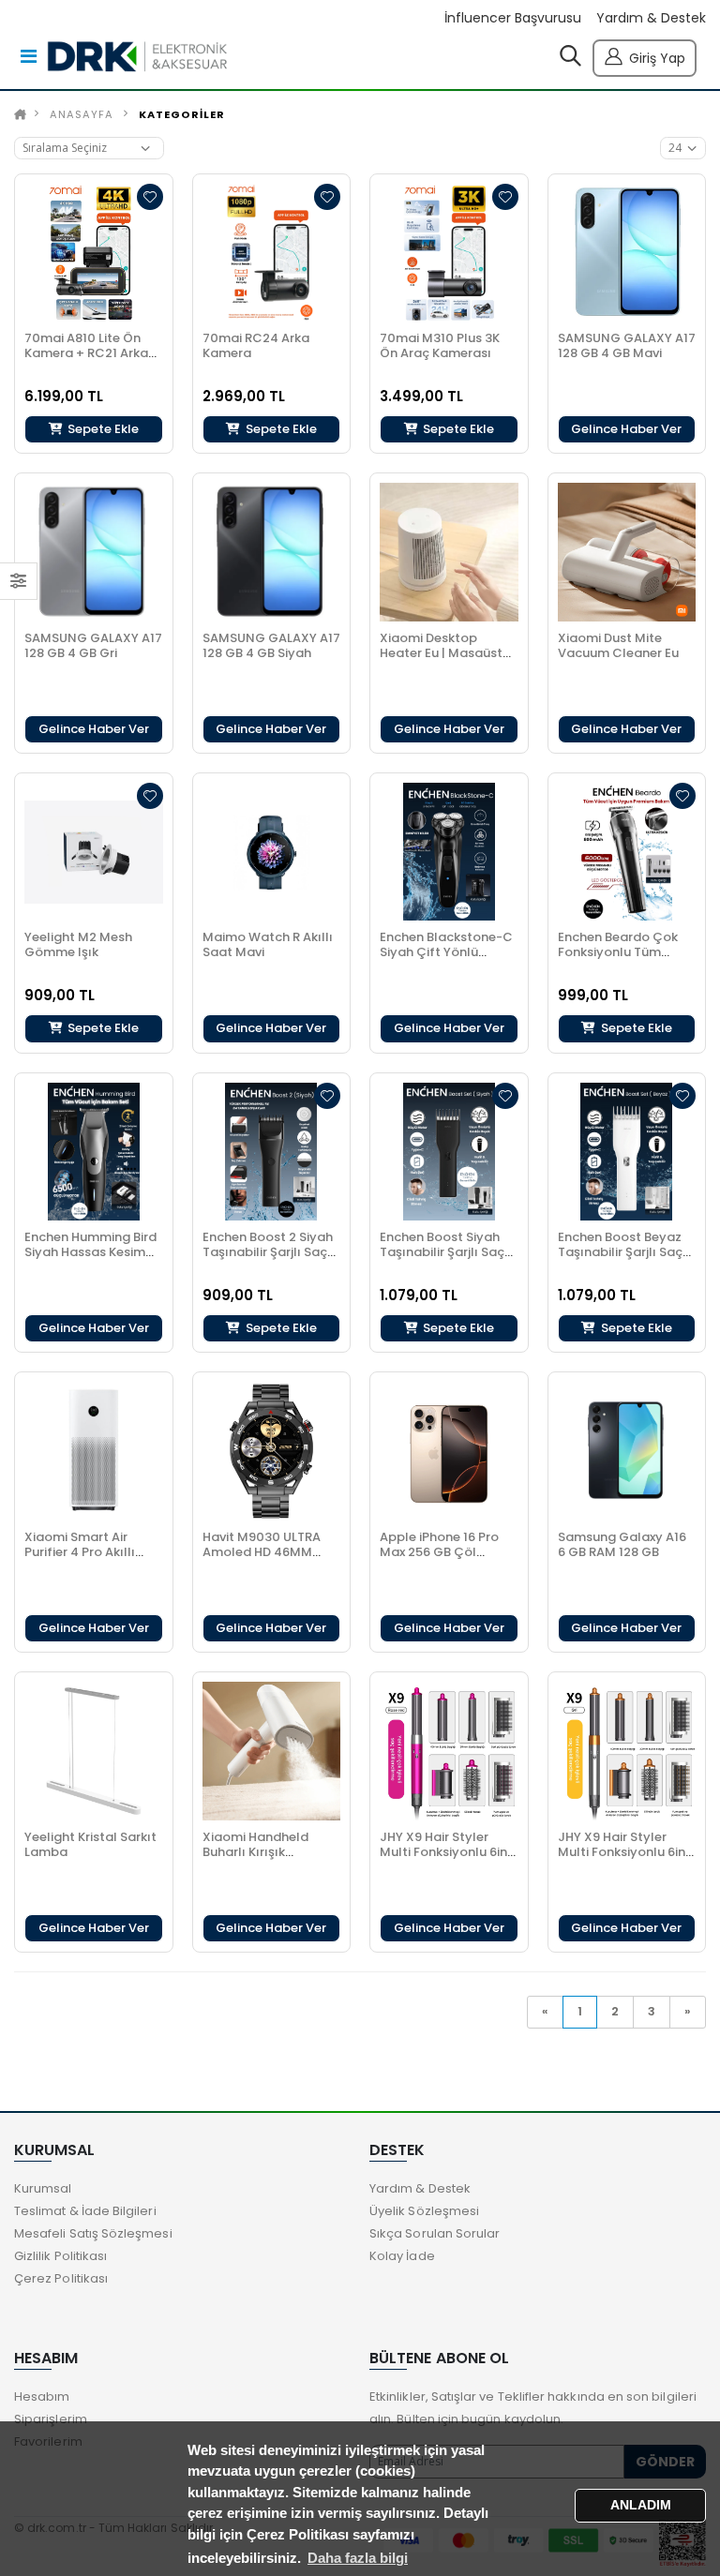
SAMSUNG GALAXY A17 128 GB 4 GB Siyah (271, 645)
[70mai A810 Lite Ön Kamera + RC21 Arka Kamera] (94, 253)
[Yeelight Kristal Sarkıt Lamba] (94, 1751)
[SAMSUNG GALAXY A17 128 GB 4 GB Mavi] (627, 253)
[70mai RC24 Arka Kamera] (272, 253)
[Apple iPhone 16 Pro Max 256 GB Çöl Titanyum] (449, 1451)
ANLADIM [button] (641, 2505)
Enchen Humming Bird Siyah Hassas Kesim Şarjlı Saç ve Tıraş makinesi (90, 1259)
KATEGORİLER (182, 114)
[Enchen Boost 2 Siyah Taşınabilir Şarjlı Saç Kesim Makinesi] (272, 1152)
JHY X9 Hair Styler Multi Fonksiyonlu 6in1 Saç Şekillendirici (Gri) (625, 1852)
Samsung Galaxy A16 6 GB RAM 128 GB (622, 1544)
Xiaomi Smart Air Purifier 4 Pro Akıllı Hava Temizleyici (80, 1552)
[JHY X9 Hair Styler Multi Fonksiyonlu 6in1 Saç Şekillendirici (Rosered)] (449, 1751)
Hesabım (42, 2396)
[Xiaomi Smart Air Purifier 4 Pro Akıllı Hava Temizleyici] (94, 1451)
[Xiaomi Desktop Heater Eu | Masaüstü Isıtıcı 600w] (449, 552)
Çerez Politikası (61, 2278)
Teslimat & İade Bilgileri (85, 2211)
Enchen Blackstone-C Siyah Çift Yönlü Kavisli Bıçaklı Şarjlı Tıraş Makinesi (446, 959)
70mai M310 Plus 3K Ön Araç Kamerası (440, 345)
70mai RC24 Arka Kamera (256, 345)
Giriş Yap (657, 58)
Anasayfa (82, 114)
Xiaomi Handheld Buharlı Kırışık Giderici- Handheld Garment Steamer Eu (267, 1859)
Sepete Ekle (102, 429)
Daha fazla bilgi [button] (358, 2558)
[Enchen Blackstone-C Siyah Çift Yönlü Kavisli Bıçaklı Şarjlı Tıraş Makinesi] (449, 852)
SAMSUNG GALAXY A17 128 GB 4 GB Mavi (627, 345)
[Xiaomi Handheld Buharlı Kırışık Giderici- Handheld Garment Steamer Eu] (272, 1751)
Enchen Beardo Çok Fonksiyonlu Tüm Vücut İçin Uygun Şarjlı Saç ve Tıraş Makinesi (626, 959)
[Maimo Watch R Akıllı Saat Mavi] (272, 852)
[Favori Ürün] (150, 197)
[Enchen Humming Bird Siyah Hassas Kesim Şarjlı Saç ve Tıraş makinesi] (94, 1152)
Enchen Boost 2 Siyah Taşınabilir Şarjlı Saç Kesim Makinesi (268, 1252)
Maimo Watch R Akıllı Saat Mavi (268, 944)
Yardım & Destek (651, 18)
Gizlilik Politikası (60, 2256)
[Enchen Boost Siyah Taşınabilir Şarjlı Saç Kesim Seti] (449, 1152)
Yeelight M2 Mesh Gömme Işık (78, 944)
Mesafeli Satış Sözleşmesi (93, 2233)
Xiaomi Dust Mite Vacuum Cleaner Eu (618, 645)
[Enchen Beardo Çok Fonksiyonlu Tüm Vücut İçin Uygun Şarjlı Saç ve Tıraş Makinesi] (627, 852)
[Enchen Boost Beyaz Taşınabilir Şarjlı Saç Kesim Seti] (627, 1152)
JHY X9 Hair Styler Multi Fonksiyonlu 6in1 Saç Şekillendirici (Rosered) (446, 1859)
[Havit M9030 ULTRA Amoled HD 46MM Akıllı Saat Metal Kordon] (272, 1451)
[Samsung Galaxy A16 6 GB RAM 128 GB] (627, 1451)
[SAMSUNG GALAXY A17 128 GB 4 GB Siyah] (272, 552)
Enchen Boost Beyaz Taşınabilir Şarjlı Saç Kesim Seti (620, 1252)
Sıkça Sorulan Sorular (435, 2233)
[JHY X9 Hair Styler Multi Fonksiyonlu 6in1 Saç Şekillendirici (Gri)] (627, 1751)
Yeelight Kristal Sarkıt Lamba (90, 1844)
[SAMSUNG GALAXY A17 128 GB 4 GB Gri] (94, 552)
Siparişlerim (51, 2419)
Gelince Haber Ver (626, 429)
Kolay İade (402, 2256)
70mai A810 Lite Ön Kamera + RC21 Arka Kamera (86, 353)
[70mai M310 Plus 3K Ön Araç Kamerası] (449, 253)
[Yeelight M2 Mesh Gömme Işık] (94, 852)
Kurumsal (43, 2188)
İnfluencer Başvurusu (513, 18)
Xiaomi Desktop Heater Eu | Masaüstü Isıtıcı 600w (445, 653)
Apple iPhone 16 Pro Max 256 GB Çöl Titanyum (439, 1552)
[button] (570, 60)
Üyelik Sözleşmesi (424, 2211)
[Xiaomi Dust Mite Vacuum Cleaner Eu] (627, 552)
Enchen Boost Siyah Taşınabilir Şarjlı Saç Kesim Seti (442, 1252)
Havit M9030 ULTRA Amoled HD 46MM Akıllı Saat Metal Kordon (262, 1559)
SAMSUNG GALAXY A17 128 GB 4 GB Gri (93, 645)
